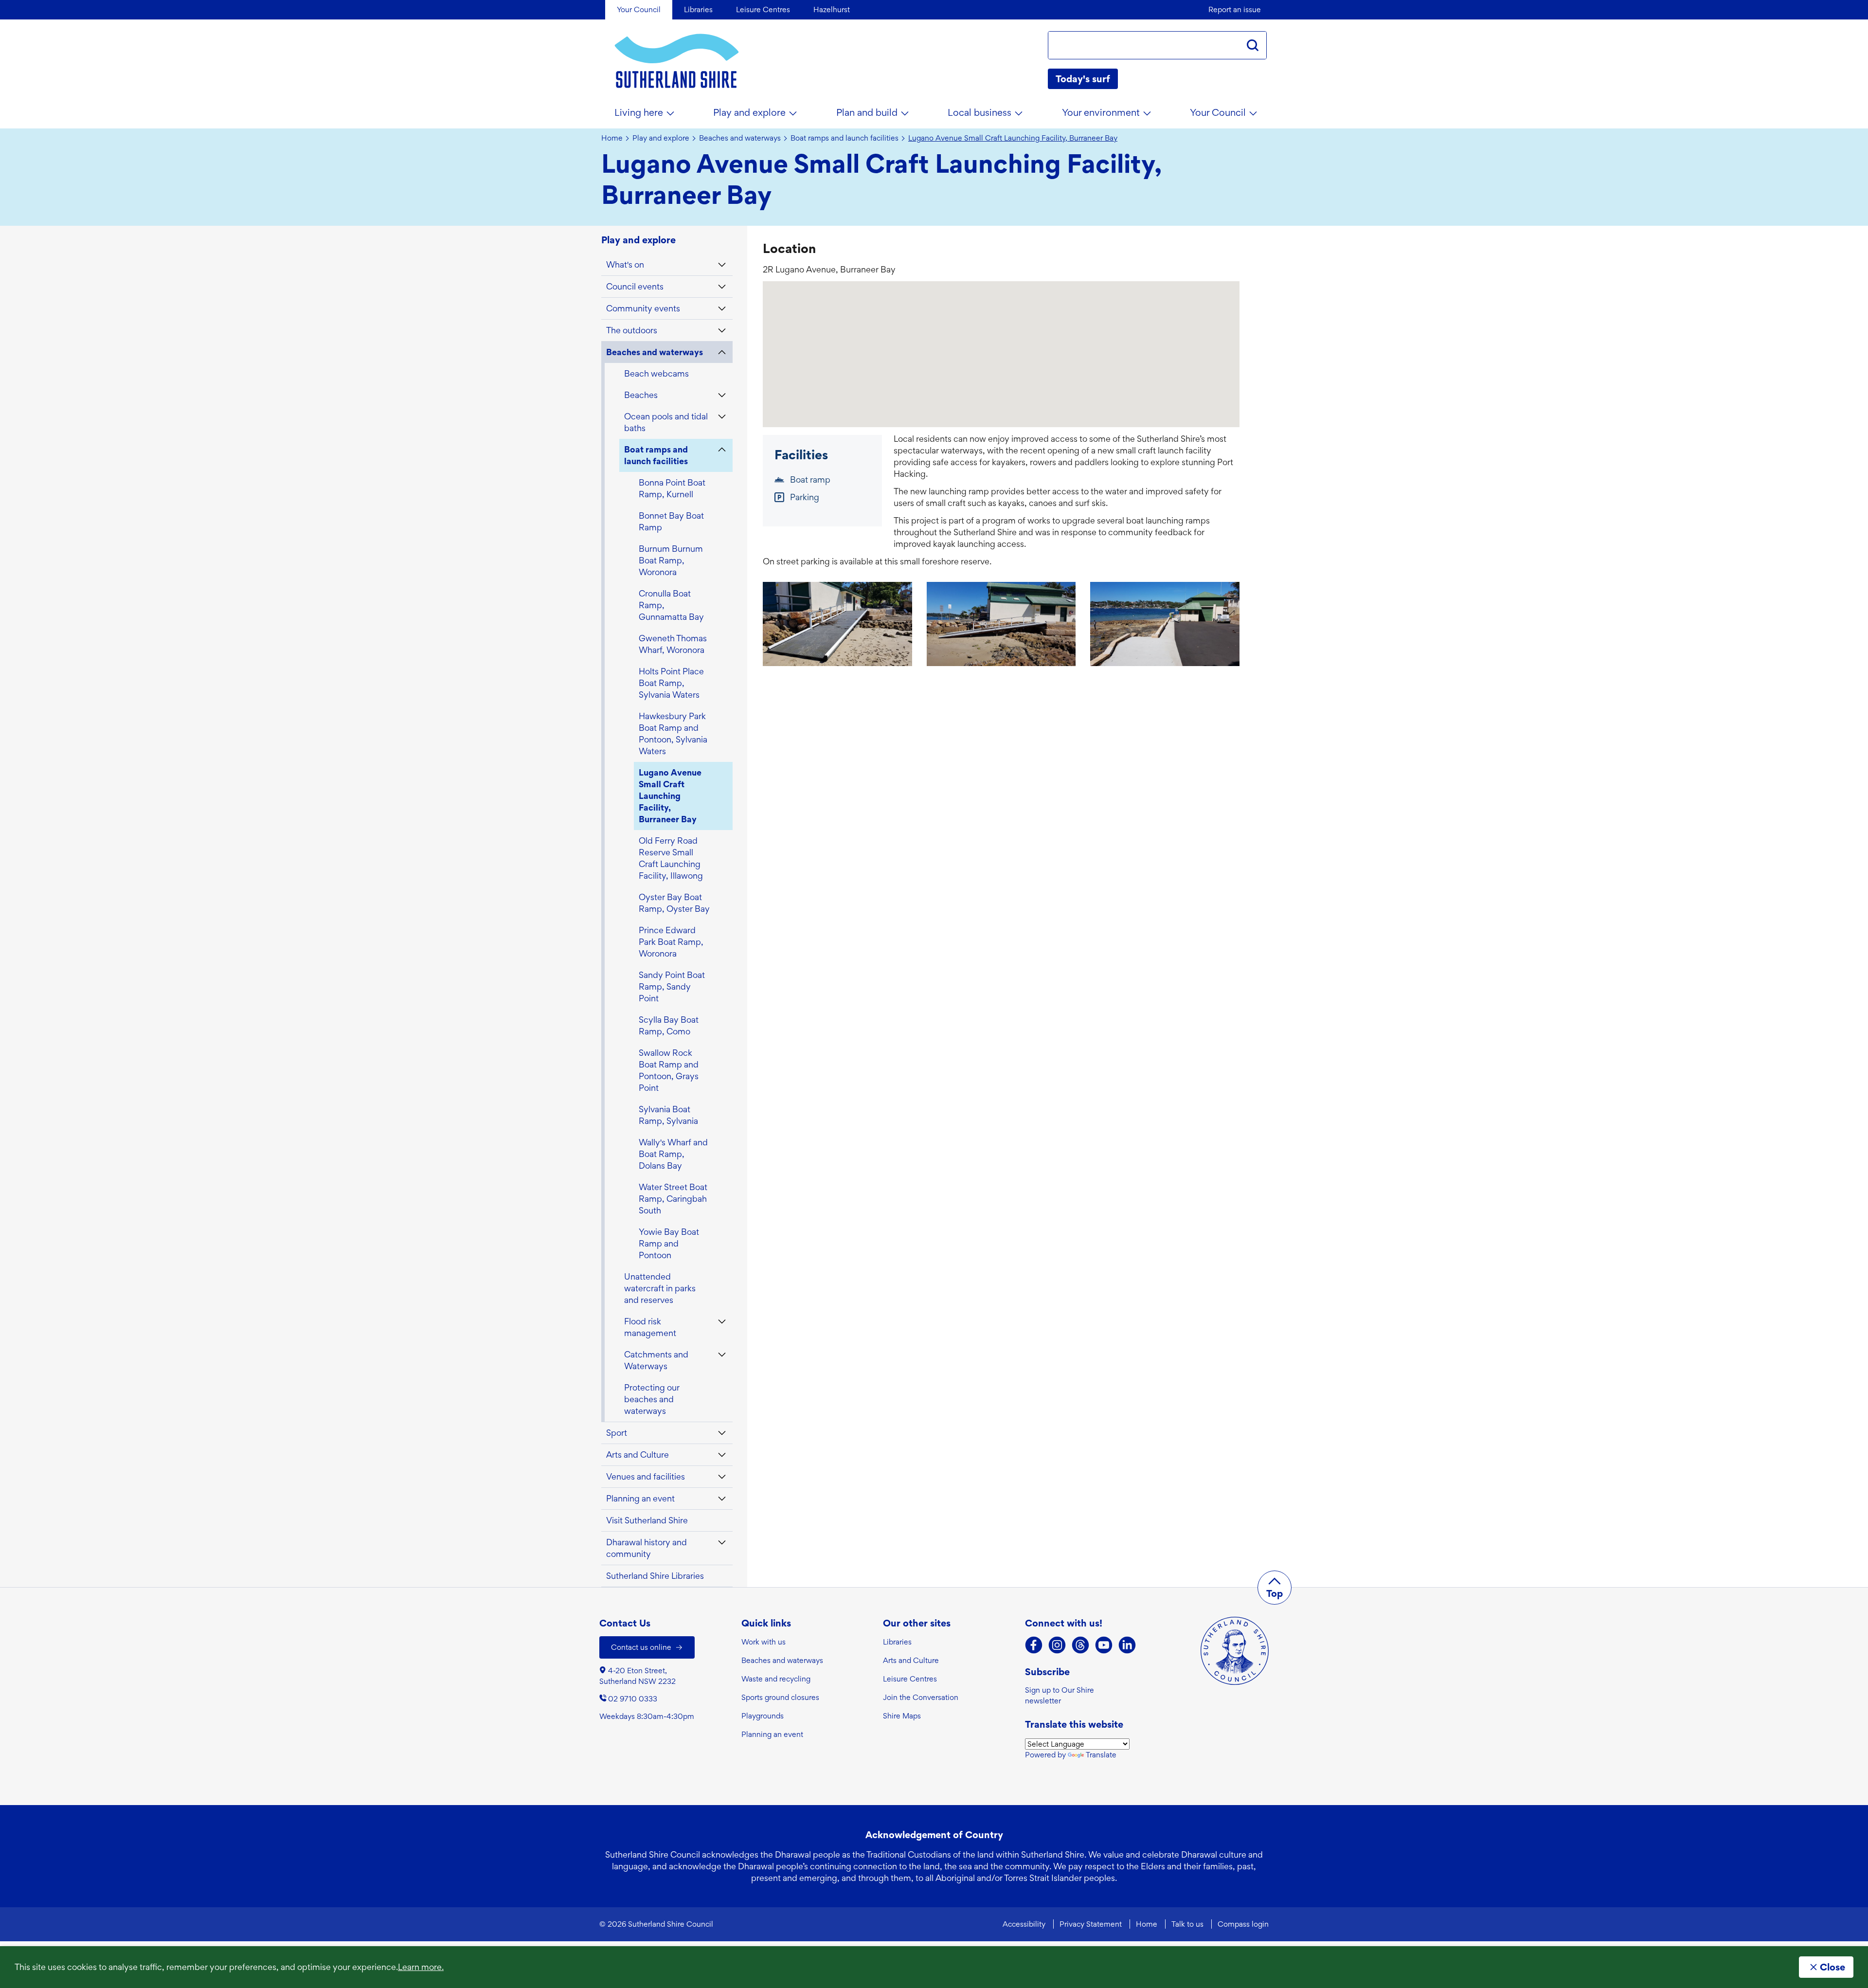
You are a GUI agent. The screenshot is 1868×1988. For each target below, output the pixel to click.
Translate (1101, 1755)
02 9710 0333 (633, 1699)
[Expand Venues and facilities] (722, 1477)
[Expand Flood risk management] (722, 1321)
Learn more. (421, 1967)
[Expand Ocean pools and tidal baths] (722, 416)
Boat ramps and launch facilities (844, 138)
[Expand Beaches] (722, 395)
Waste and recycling (776, 1679)
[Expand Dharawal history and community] (722, 1542)
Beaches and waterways (740, 138)
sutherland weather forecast (1262, 79)
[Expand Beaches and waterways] (722, 352)
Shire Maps (902, 1716)
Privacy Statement (1091, 1924)
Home (612, 138)
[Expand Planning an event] (722, 1499)
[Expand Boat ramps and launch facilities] (722, 450)
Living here (639, 112)
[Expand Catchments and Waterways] (722, 1355)
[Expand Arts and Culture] (722, 1455)
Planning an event (772, 1734)
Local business (979, 112)
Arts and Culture (911, 1660)
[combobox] (1144, 45)
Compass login (1243, 1924)
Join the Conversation (921, 1697)
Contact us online (641, 1647)
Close (1832, 1967)
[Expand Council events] (722, 287)
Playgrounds (763, 1716)
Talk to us (1187, 1924)
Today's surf (1083, 79)
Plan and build (867, 112)
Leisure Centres (910, 1679)
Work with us (763, 1642)
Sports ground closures (780, 1697)
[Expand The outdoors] (722, 330)
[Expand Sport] (722, 1433)
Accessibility (1024, 1924)
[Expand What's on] (722, 265)
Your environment (1101, 112)
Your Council (1218, 112)
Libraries (897, 1642)
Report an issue (1235, 9)
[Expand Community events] (722, 308)
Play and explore (749, 112)
